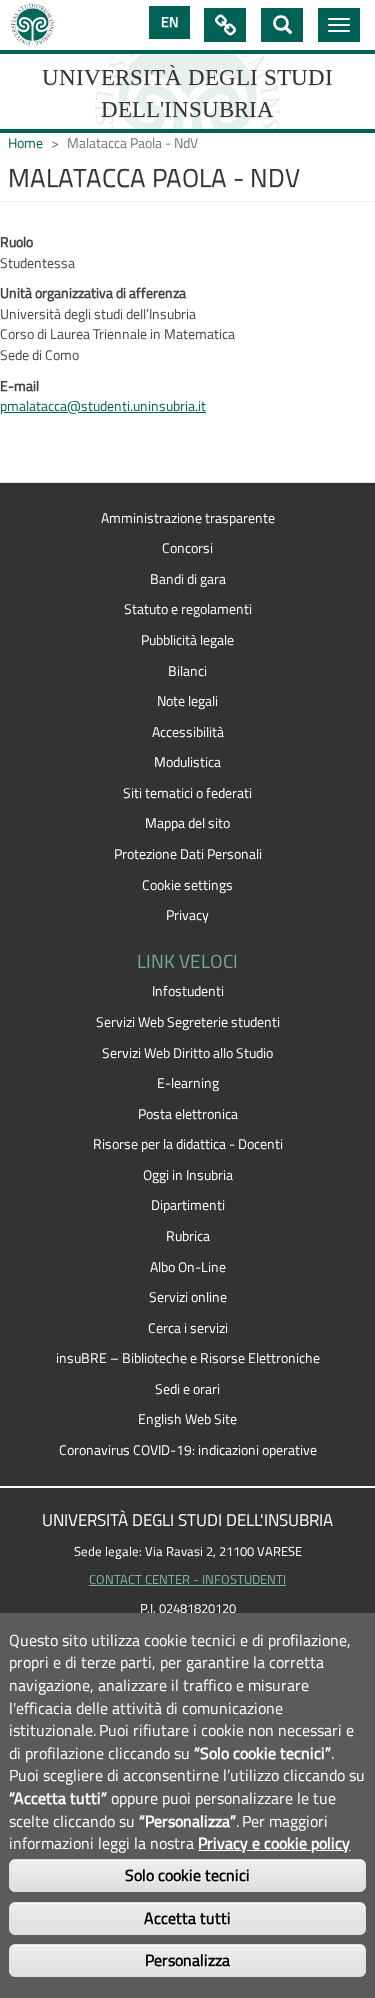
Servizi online (188, 1297)
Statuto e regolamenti (188, 609)
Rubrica (188, 1236)
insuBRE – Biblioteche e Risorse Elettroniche (188, 1358)
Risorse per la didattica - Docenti (188, 1144)
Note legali (187, 701)
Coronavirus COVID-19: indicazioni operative (188, 1450)
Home (25, 143)
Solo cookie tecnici (187, 1875)
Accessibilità (188, 732)
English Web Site (187, 1419)
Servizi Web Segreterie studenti (188, 1022)
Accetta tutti (187, 1918)
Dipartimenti (188, 1205)
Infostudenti (188, 991)
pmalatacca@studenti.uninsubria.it (103, 406)
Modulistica (187, 762)
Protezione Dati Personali (188, 854)
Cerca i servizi (188, 1328)
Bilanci (187, 671)
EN (169, 22)
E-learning (188, 1083)
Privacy (187, 915)
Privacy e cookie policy (274, 1843)
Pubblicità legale (187, 640)
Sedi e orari (187, 1389)
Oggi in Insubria (188, 1175)
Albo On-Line (188, 1267)
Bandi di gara (188, 579)
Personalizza (187, 1960)
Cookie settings (187, 885)
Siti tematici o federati (187, 793)
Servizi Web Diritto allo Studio (187, 1053)
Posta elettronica (188, 1114)
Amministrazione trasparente (188, 518)
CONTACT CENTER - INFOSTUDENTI (187, 1579)
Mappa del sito (187, 823)
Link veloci (225, 25)
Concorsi (187, 548)
